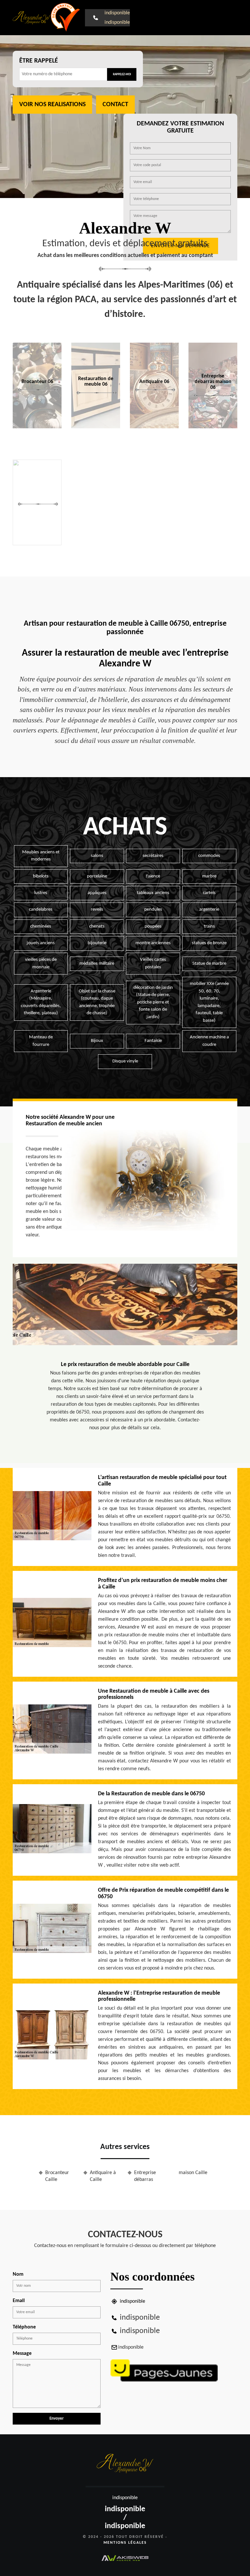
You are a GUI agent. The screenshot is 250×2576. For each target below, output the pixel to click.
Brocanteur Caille (57, 2176)
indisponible (117, 13)
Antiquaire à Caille (103, 2176)
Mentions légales (125, 2543)
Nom (18, 2274)
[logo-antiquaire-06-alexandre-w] (32, 18)
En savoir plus (96, 426)
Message (22, 2354)
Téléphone (24, 2327)
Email (19, 2301)
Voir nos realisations (52, 105)
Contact (115, 105)
